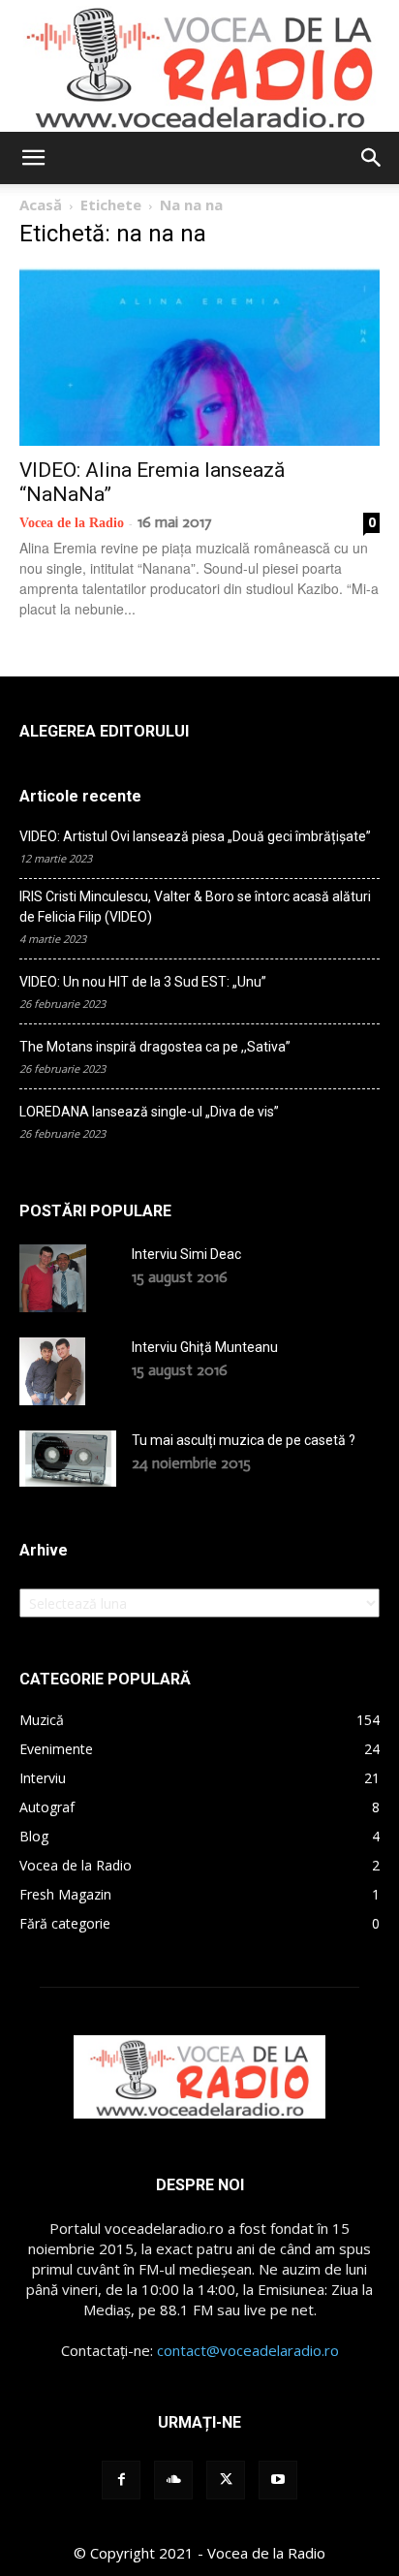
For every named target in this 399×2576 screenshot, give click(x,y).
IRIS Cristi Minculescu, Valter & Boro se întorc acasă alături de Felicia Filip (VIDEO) (195, 907)
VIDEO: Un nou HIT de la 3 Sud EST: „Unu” (143, 982)
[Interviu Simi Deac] (53, 1278)
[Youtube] (278, 2480)
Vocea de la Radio (72, 523)
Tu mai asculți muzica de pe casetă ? (244, 1440)
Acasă (41, 204)
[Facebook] (121, 2480)
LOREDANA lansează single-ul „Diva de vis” (149, 1112)
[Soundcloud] (173, 2480)
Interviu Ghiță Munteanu (205, 1347)
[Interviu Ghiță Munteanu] (52, 1371)
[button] (33, 158)
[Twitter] (226, 2480)
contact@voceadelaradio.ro (248, 2350)
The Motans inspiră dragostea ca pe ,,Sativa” (155, 1047)
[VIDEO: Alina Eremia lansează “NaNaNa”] (199, 357)
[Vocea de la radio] (199, 66)
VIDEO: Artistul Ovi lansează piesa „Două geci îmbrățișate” (195, 836)
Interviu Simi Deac (186, 1254)
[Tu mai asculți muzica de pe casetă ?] (68, 1459)
